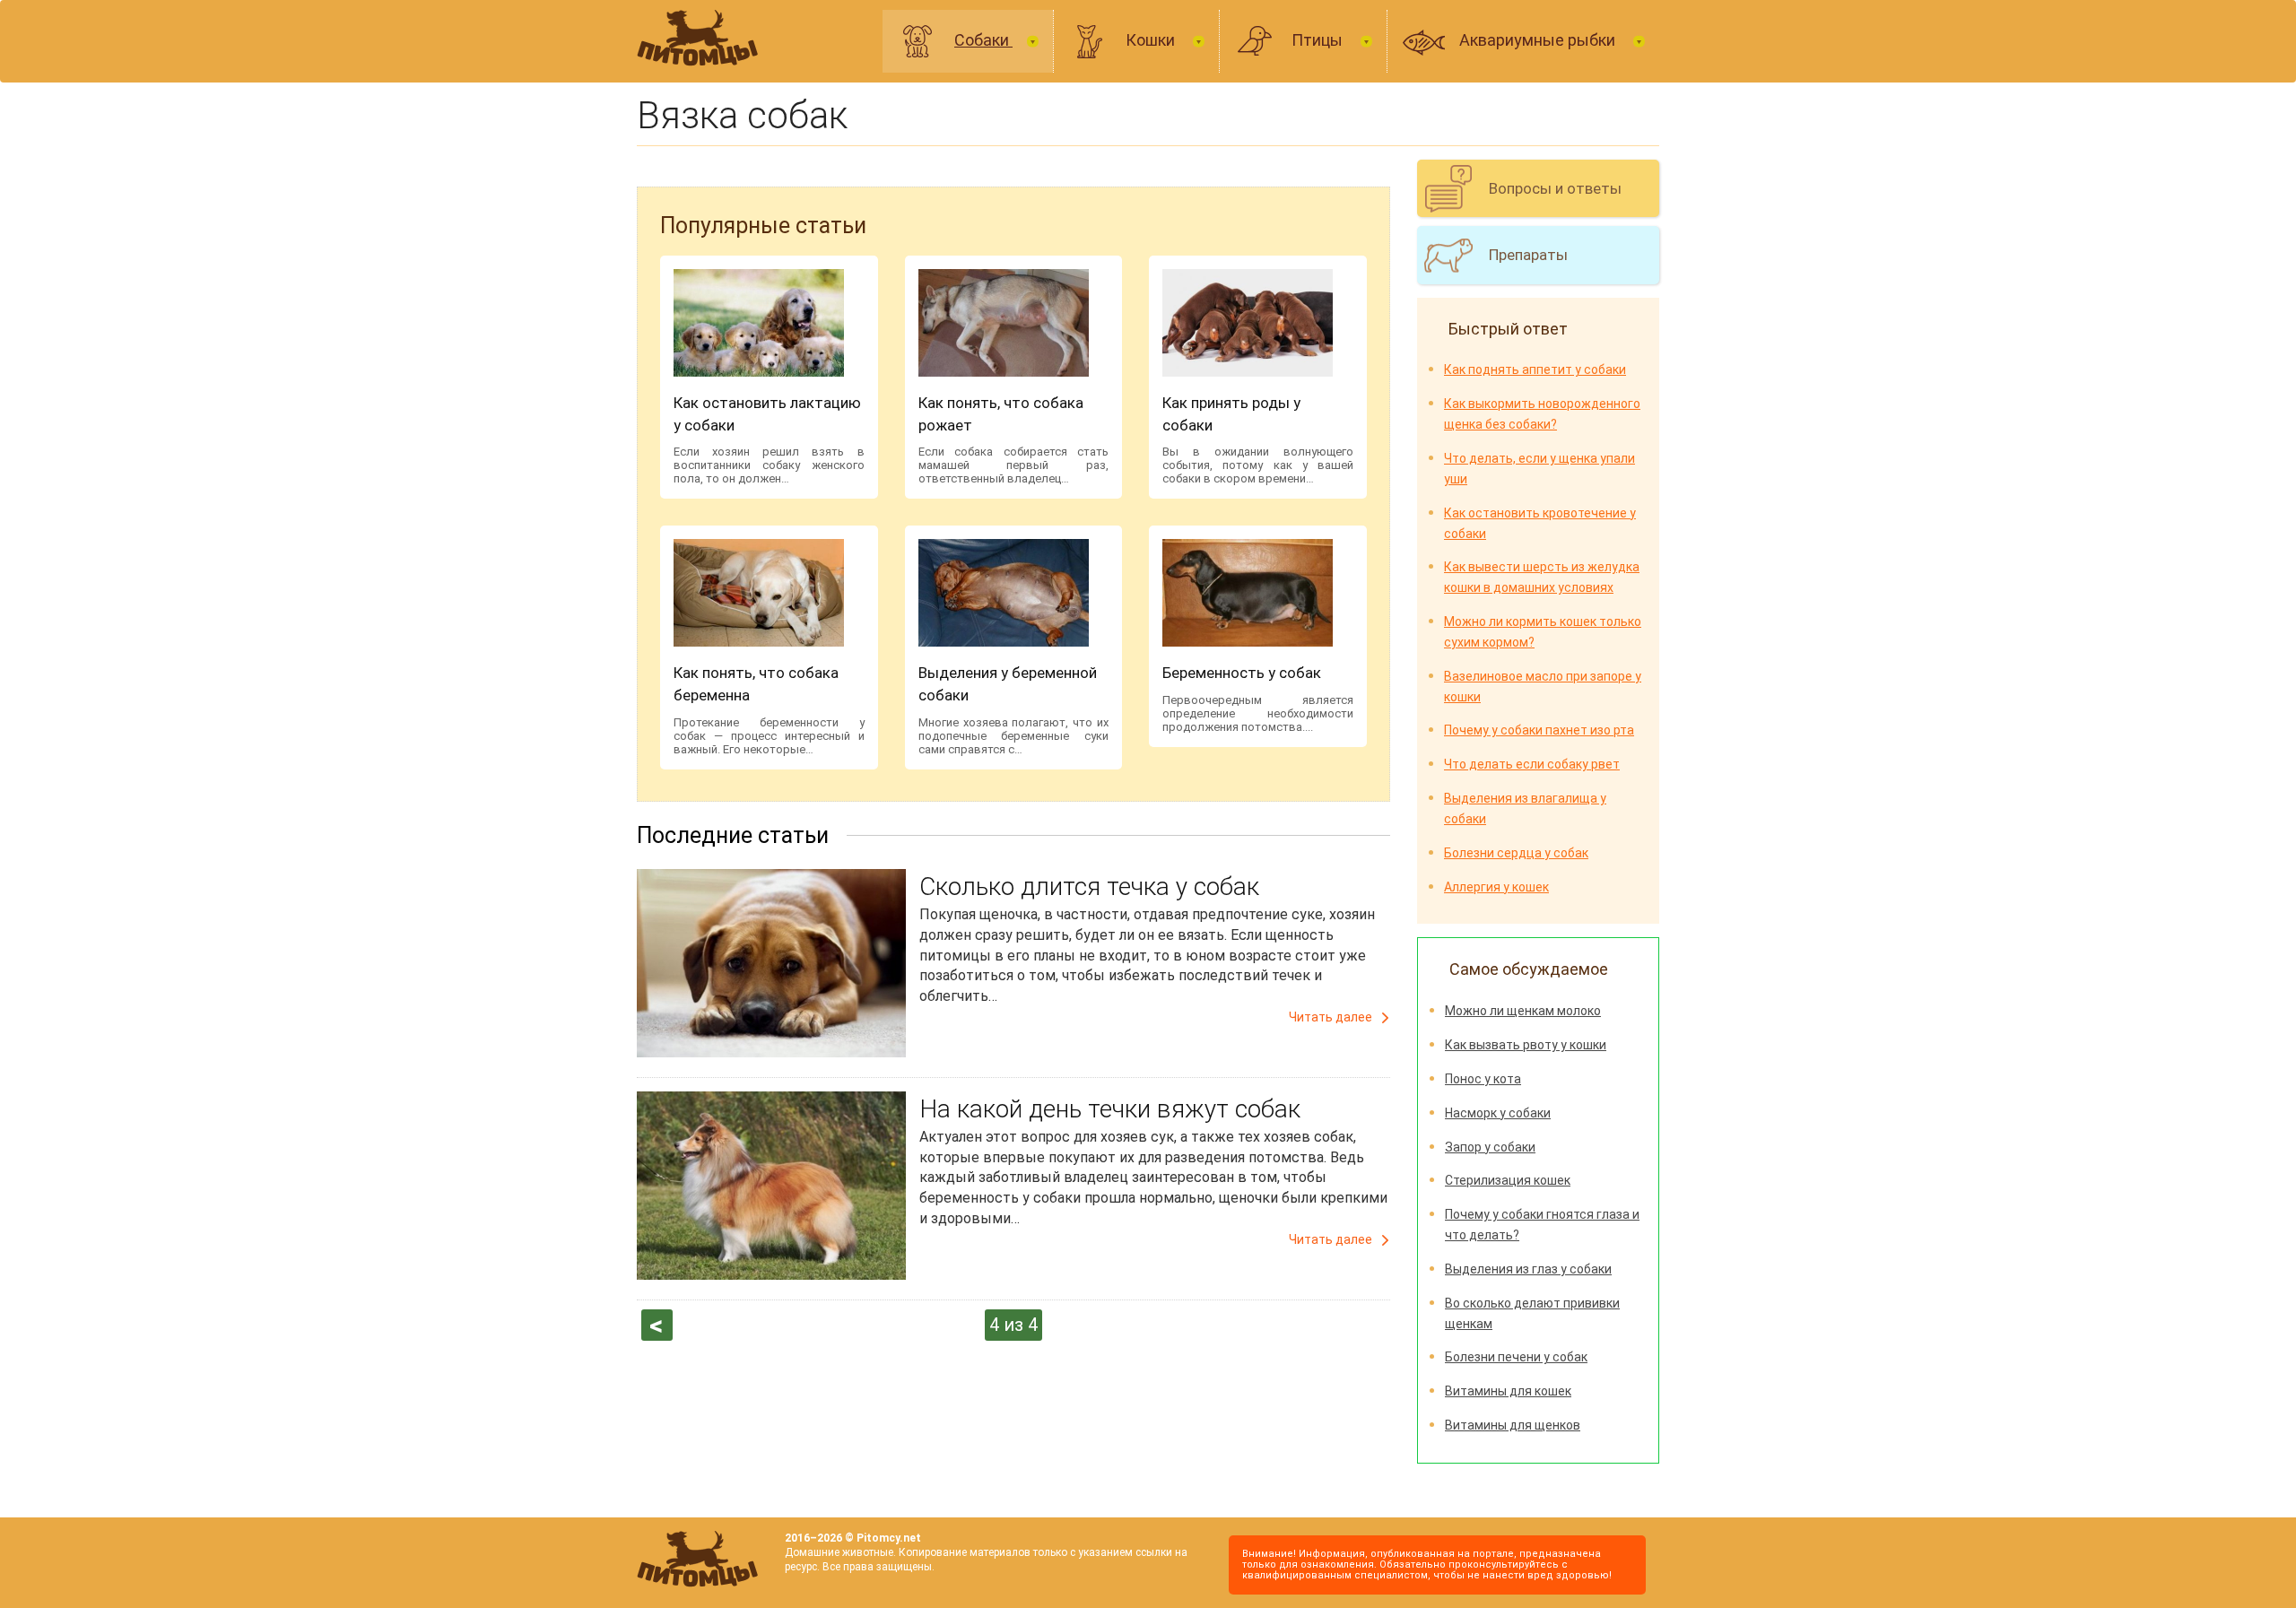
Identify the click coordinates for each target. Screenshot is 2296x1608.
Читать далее (1331, 1017)
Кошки (1152, 40)
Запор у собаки (1490, 1147)
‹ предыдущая (657, 1326)
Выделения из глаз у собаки (1528, 1269)
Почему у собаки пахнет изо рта (1539, 730)
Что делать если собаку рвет (1532, 764)
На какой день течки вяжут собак (1110, 1109)
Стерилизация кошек (1508, 1180)
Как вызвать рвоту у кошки (1526, 1045)
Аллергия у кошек (1496, 887)
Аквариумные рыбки (1539, 40)
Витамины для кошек (1508, 1391)
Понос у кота (1483, 1079)
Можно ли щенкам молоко (1523, 1011)
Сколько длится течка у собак (1089, 887)
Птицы (1319, 40)
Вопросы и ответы (1555, 188)
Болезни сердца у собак (1516, 853)
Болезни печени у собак (1516, 1357)
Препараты (1528, 255)
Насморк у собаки (1498, 1113)
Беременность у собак (1242, 673)
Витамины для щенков (1513, 1425)
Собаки (983, 40)
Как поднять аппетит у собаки (1535, 369)
